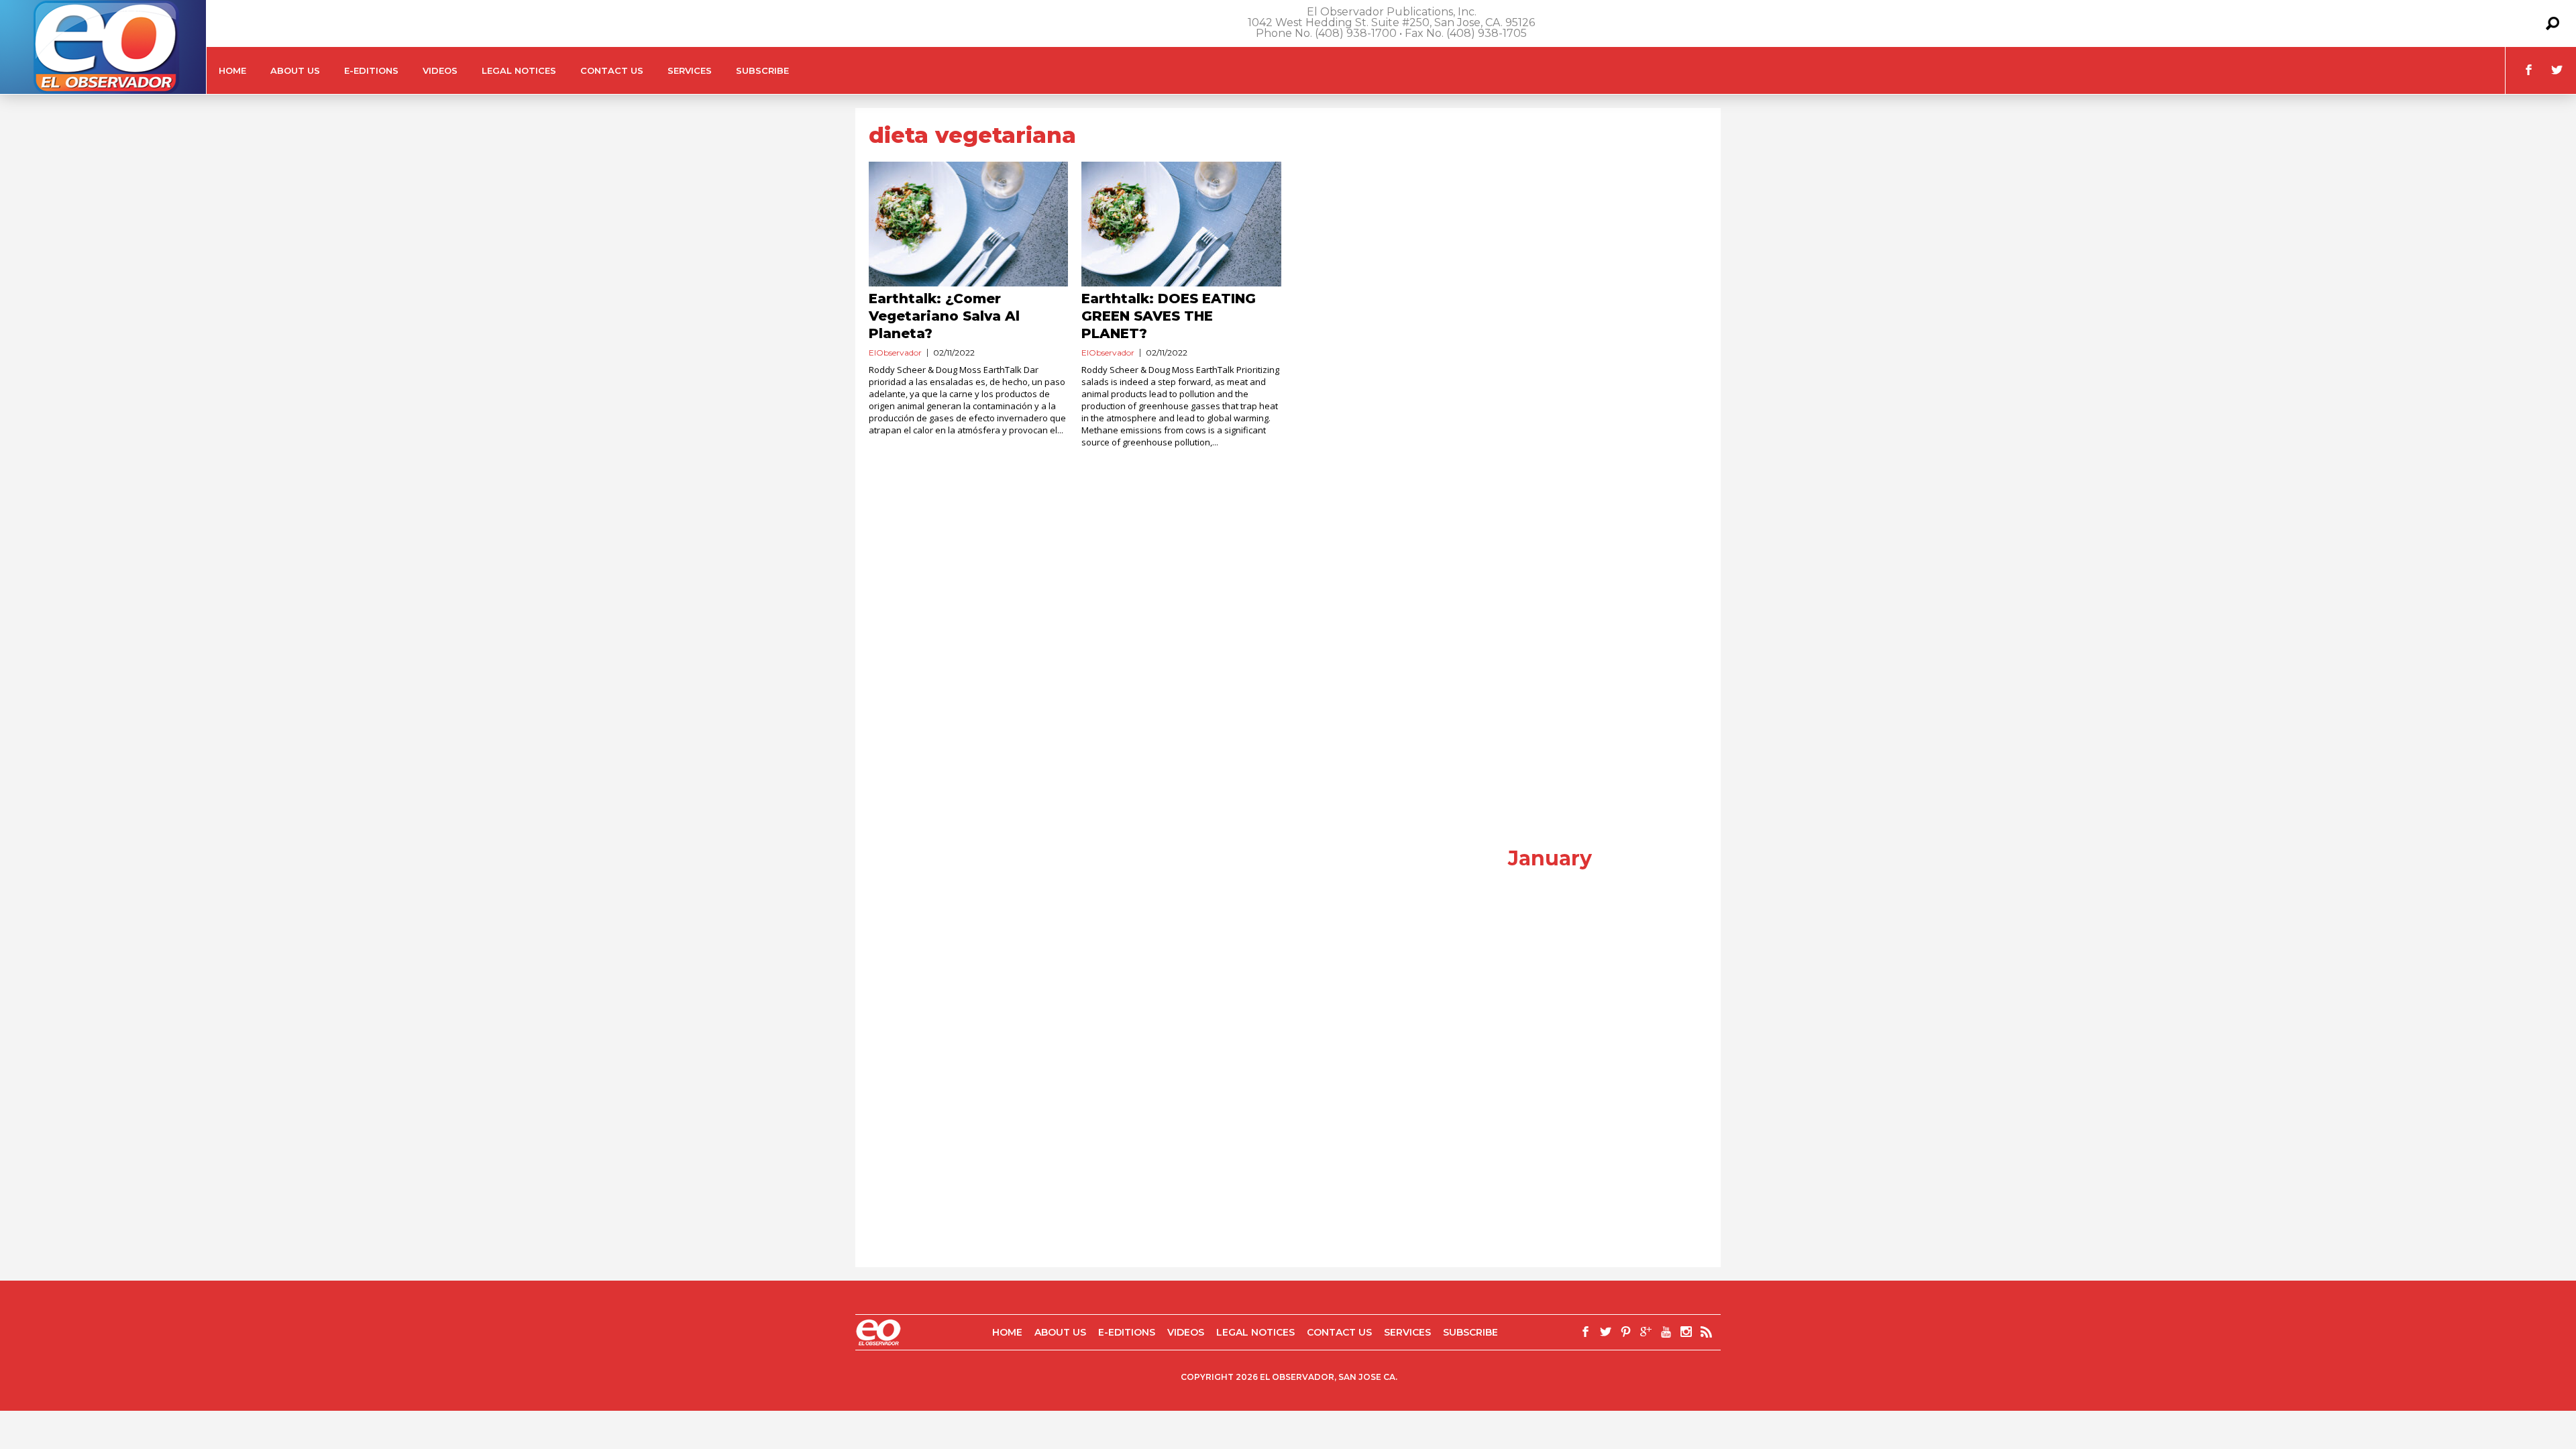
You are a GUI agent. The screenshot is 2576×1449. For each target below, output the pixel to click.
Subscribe (762, 70)
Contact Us (612, 70)
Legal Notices (519, 70)
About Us (295, 70)
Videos (440, 70)
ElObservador (895, 353)
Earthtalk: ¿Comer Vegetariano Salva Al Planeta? (944, 316)
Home (232, 70)
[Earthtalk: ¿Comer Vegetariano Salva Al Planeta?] (968, 224)
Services (690, 70)
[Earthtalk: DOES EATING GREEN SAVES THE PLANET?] (1181, 224)
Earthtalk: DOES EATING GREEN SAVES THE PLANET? (1169, 316)
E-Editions (371, 70)
